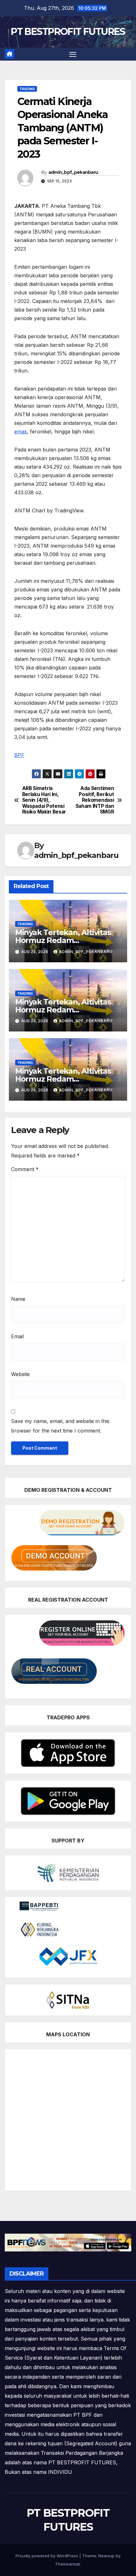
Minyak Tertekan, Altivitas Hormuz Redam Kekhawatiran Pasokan (63, 940)
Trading (27, 89)
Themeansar (68, 2564)
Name (18, 1299)
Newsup (106, 2556)
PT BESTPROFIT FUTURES (68, 32)
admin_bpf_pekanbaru (73, 172)
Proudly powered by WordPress (47, 2556)
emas (21, 432)
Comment (25, 1169)
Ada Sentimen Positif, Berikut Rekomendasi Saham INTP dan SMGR (95, 800)
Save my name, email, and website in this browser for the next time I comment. (60, 1426)
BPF (19, 755)
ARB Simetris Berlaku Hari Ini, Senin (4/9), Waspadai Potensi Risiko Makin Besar (44, 800)
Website (20, 1374)
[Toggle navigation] (73, 54)
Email (17, 1336)
